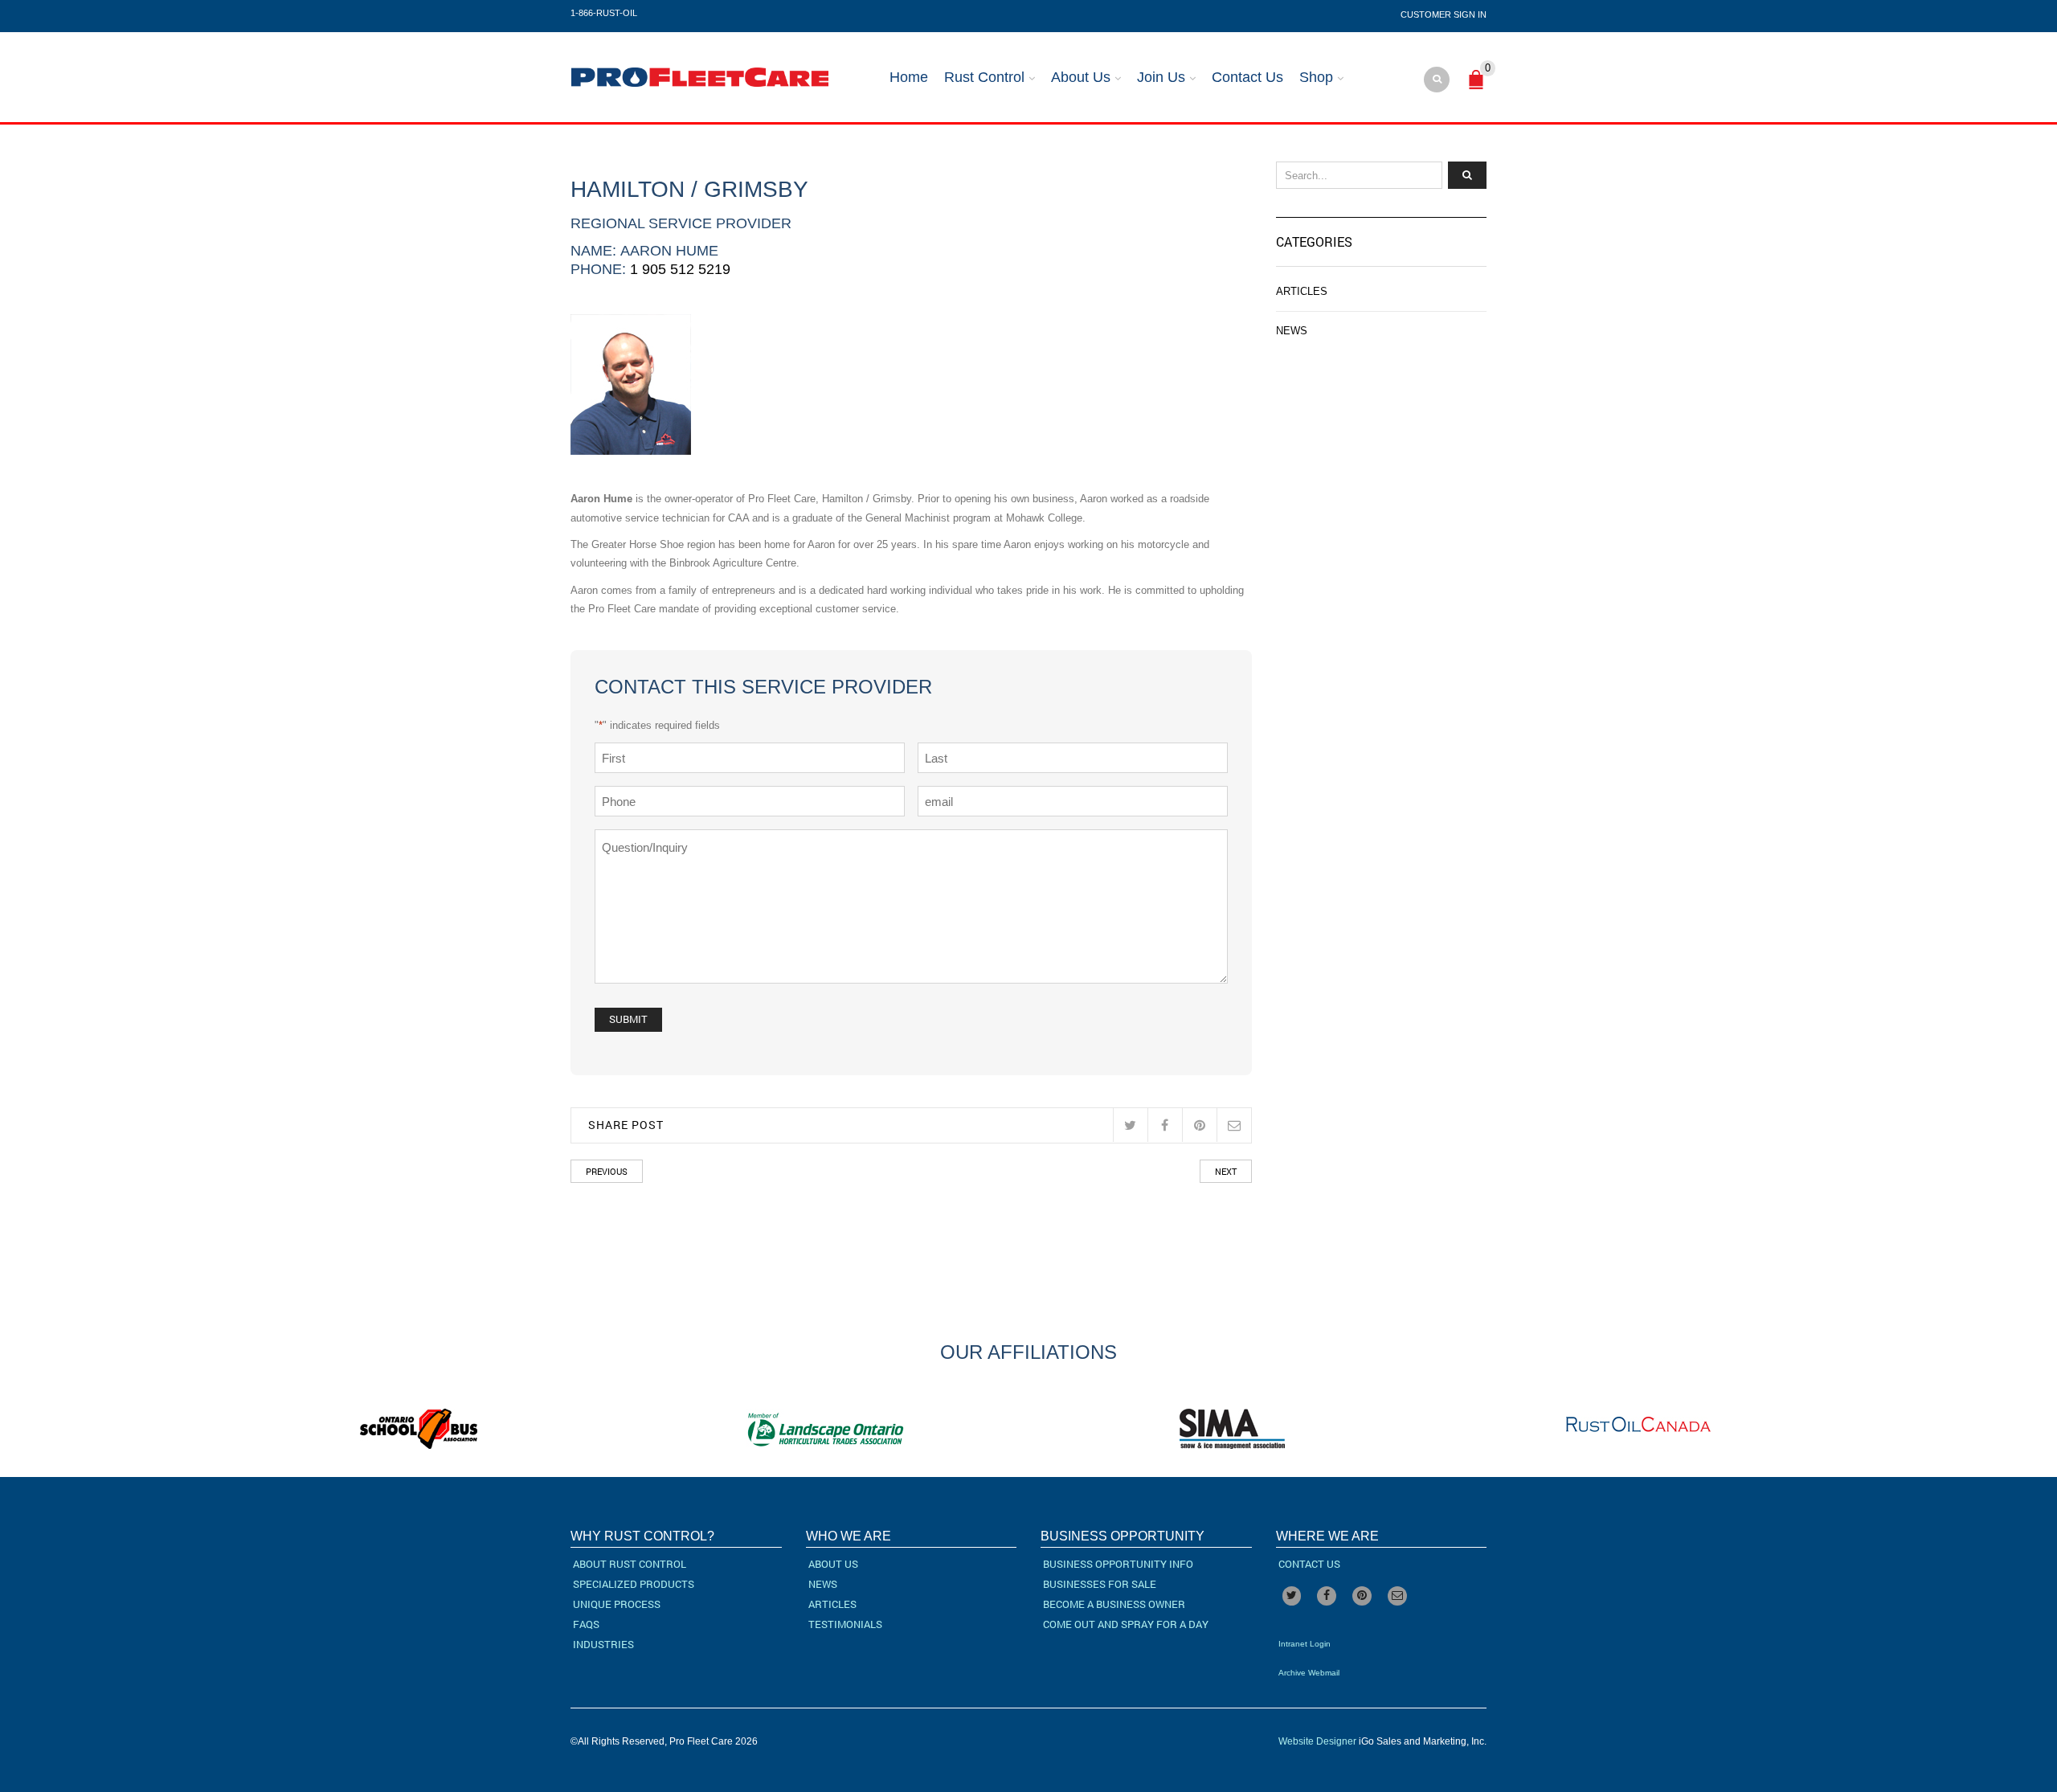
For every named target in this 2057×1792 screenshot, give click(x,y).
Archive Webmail (1309, 1673)
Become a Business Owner (1114, 1604)
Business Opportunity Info (1118, 1564)
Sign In (1470, 14)
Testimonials (845, 1624)
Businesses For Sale (1100, 1584)
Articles (1302, 291)
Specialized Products (634, 1584)
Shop (1316, 77)
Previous (607, 1171)
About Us (1081, 77)
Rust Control (984, 77)
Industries (603, 1644)
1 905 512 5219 (680, 269)
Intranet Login (1305, 1644)
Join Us (1161, 77)
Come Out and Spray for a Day (1126, 1624)
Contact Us (1247, 77)
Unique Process (617, 1604)
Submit (628, 1019)
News (1292, 331)
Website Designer (1317, 1741)
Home (909, 77)
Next (1226, 1171)
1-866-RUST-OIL (604, 13)
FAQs (586, 1624)
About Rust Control (630, 1564)
